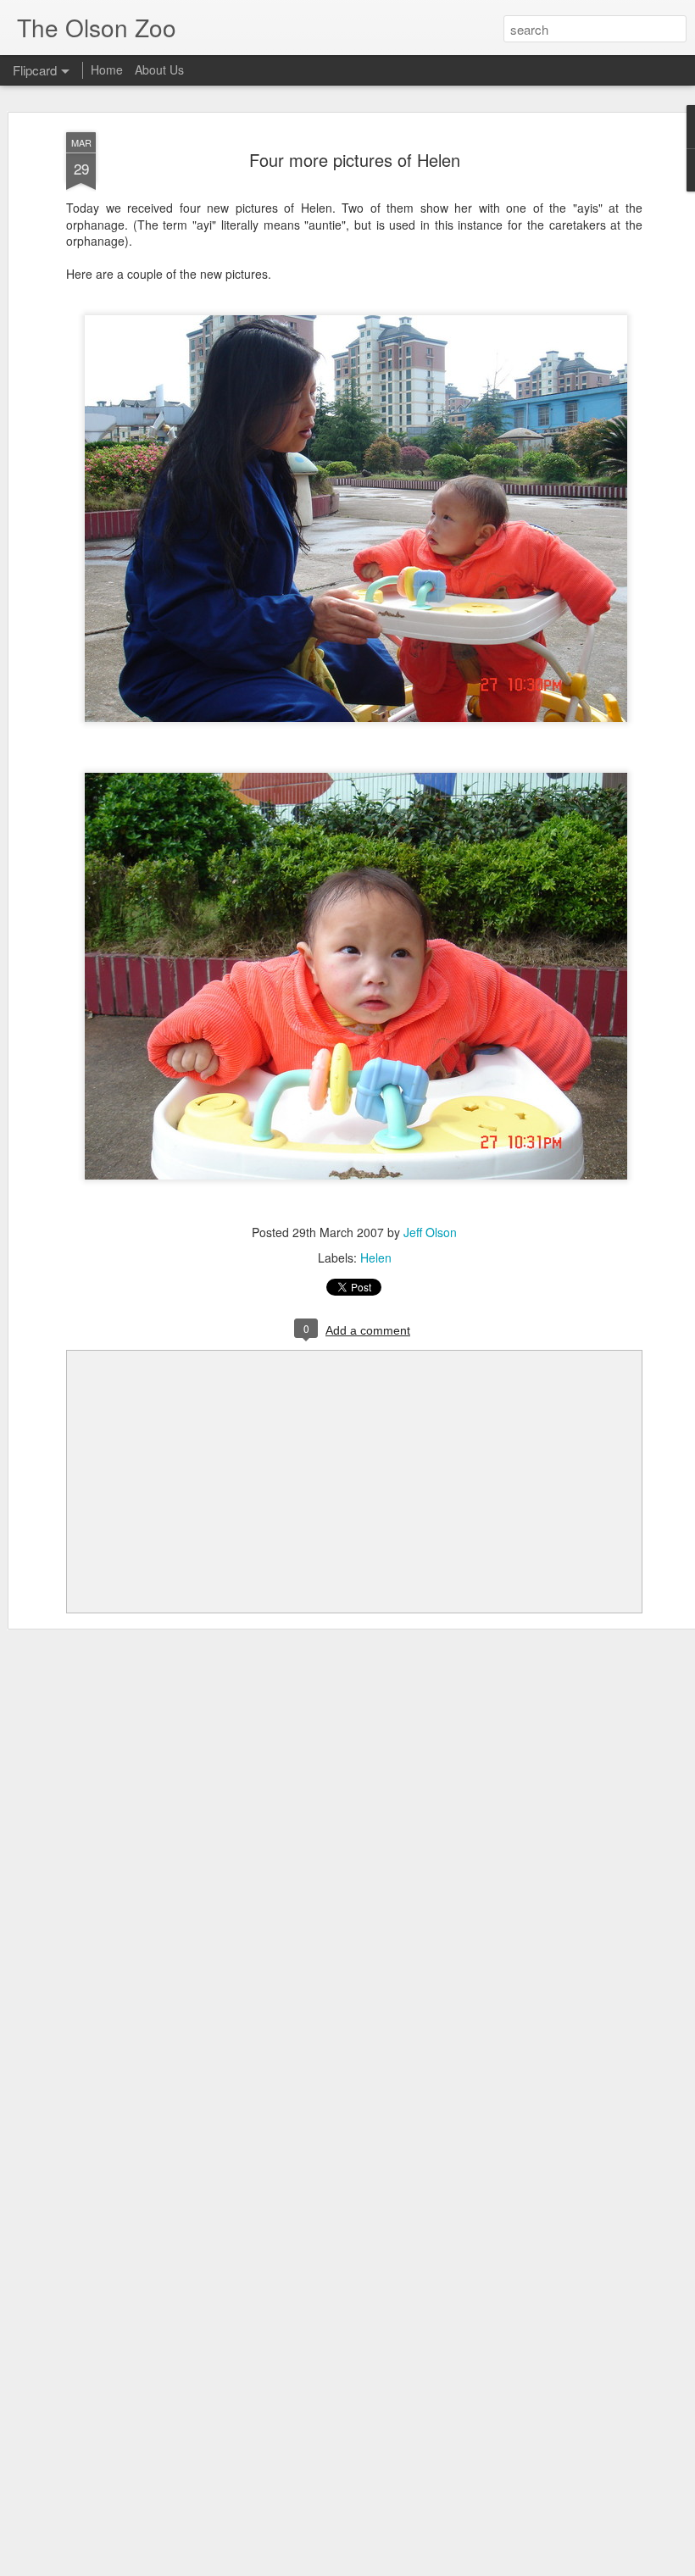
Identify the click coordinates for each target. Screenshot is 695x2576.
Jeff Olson (430, 1232)
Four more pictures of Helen (355, 160)
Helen (376, 1257)
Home (107, 69)
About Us (159, 69)
